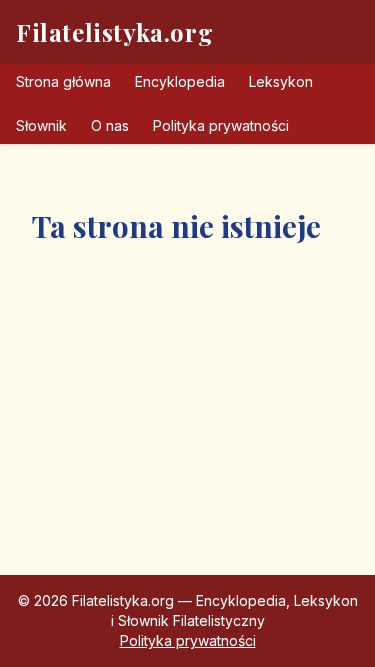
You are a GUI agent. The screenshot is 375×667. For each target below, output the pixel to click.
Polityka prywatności (221, 125)
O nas (110, 125)
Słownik (41, 125)
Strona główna (63, 81)
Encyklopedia (180, 81)
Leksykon (281, 81)
